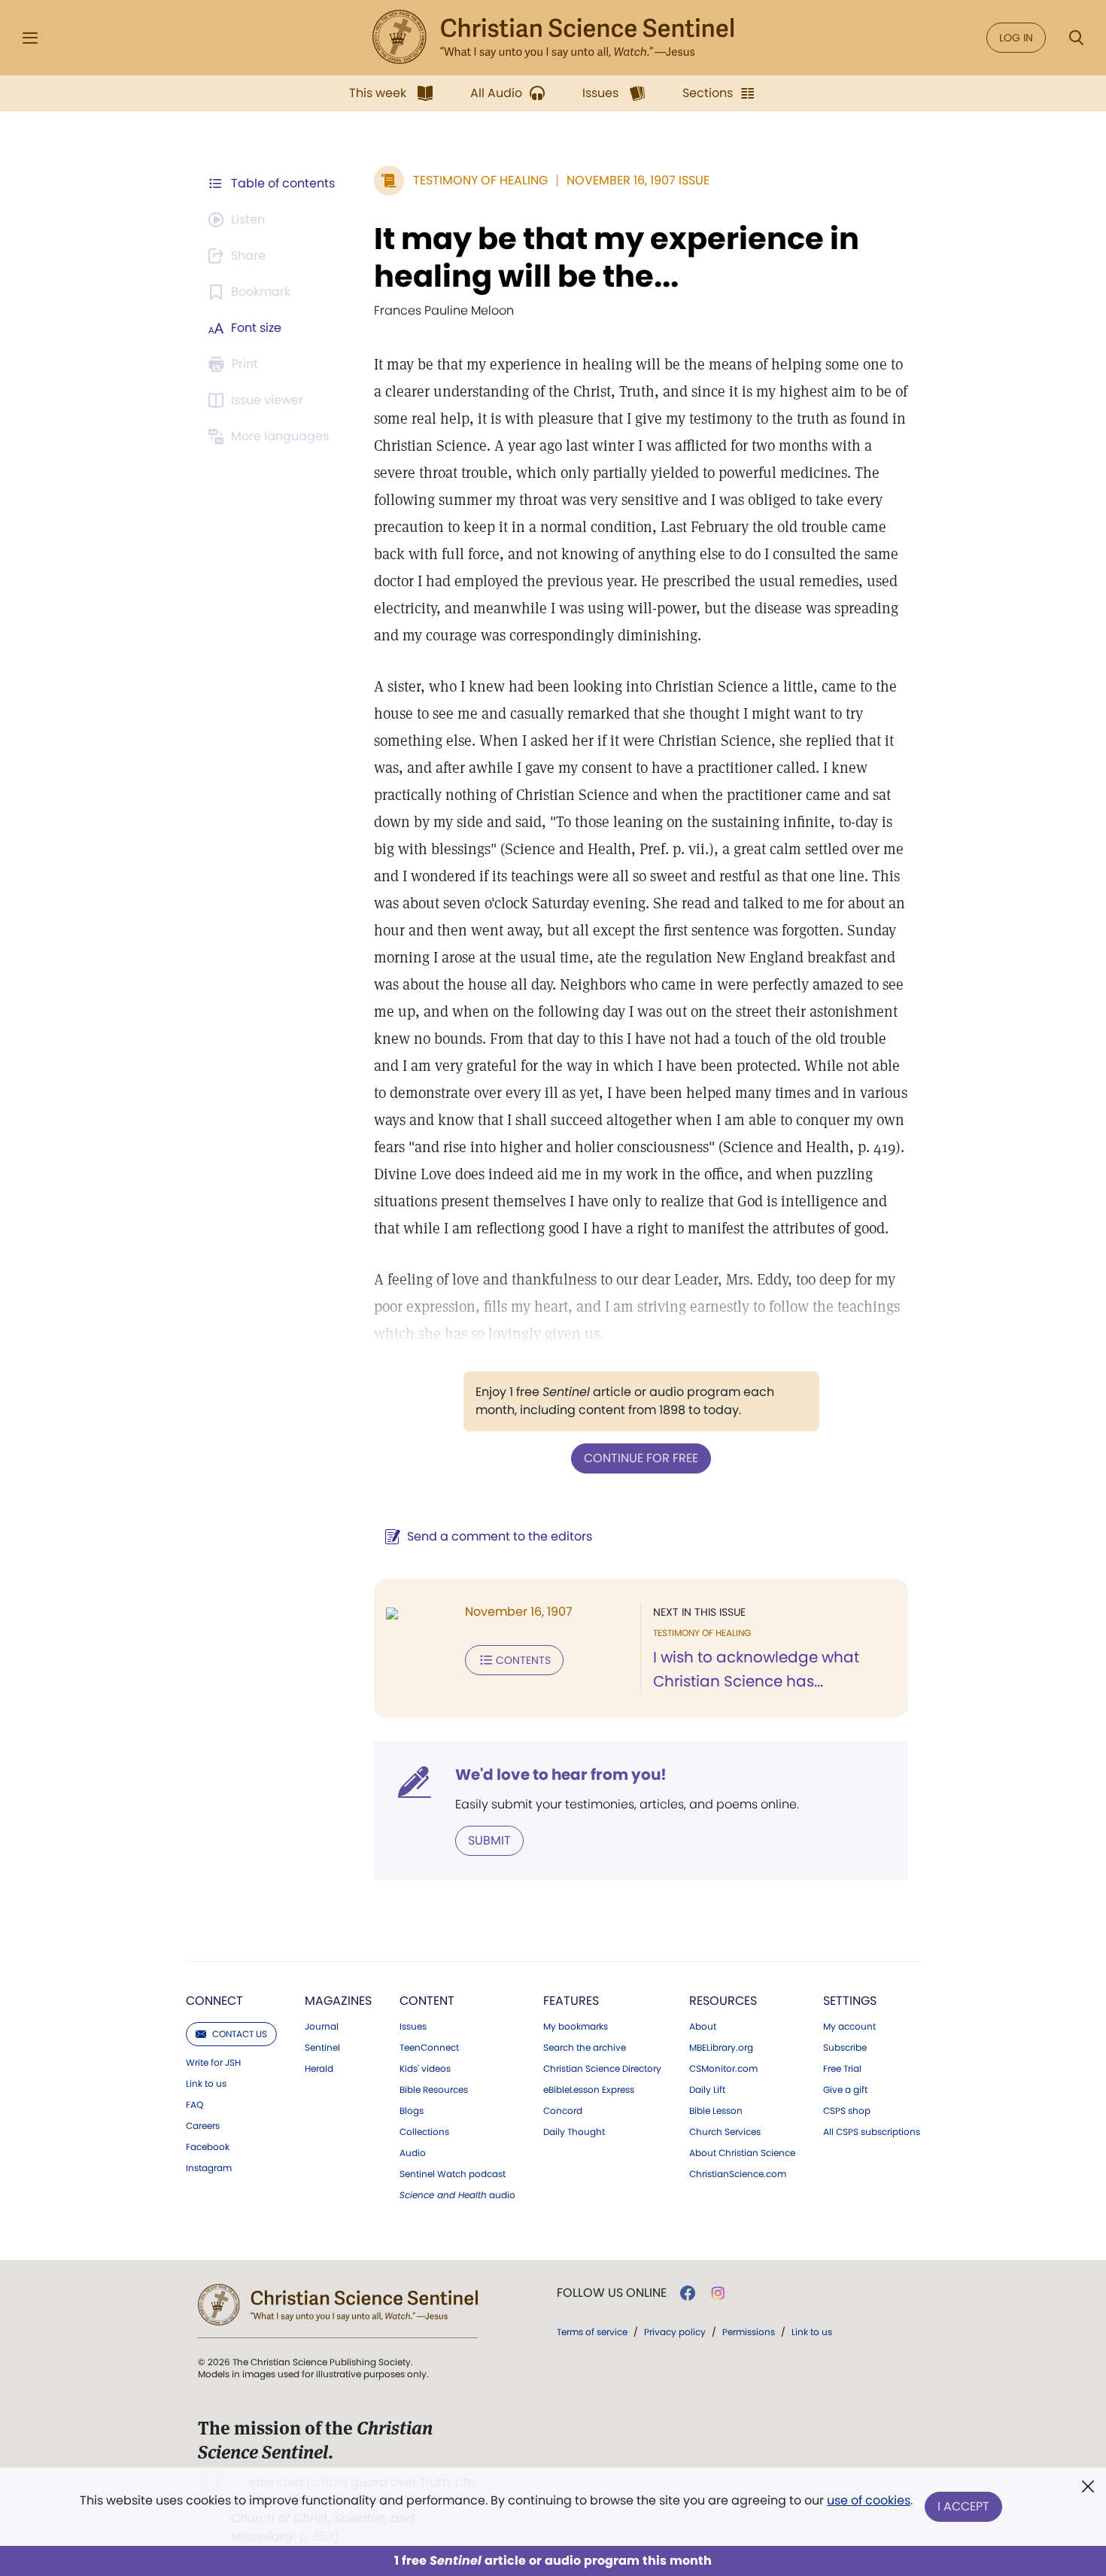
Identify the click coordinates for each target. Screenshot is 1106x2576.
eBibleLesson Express (589, 2090)
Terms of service (592, 2332)
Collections (424, 2132)
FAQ (194, 2105)
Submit (489, 1840)
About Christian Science (742, 2153)
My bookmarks (576, 2027)
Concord (563, 2111)
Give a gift (845, 2090)
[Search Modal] (1076, 38)
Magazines (338, 2001)
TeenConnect (429, 2048)
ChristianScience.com (738, 2174)
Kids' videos (425, 2069)
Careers (203, 2126)
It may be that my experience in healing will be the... (617, 257)
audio (457, 2195)
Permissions (749, 2332)
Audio (413, 2153)
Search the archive (585, 2048)
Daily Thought (574, 2132)
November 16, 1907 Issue (638, 180)
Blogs (412, 2111)
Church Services (725, 2132)
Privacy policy (675, 2332)
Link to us (206, 2084)
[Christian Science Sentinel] (553, 38)
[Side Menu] (30, 38)
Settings (850, 2001)
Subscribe (845, 2048)
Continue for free (641, 1458)
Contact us (240, 2034)
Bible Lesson (716, 2111)
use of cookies (869, 2500)
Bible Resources (434, 2090)
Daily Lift (707, 2090)
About (703, 2027)
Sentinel (322, 2048)
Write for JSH (213, 2063)
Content (427, 2001)
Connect (214, 2001)
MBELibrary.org (721, 2048)
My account (849, 2027)
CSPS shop (847, 2111)
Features (571, 2001)
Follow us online (612, 2293)
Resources (723, 2001)
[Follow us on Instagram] (718, 2293)
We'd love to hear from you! (561, 1775)
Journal (322, 2027)
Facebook (208, 2147)
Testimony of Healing (480, 180)
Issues (413, 2027)
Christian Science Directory (602, 2069)
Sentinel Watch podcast (453, 2174)
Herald (319, 2069)
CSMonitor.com (723, 2069)
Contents (523, 1660)
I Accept (963, 2506)
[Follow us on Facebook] (688, 2293)
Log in (1016, 38)
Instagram (209, 2168)
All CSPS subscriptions (872, 2132)
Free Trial (842, 2069)
